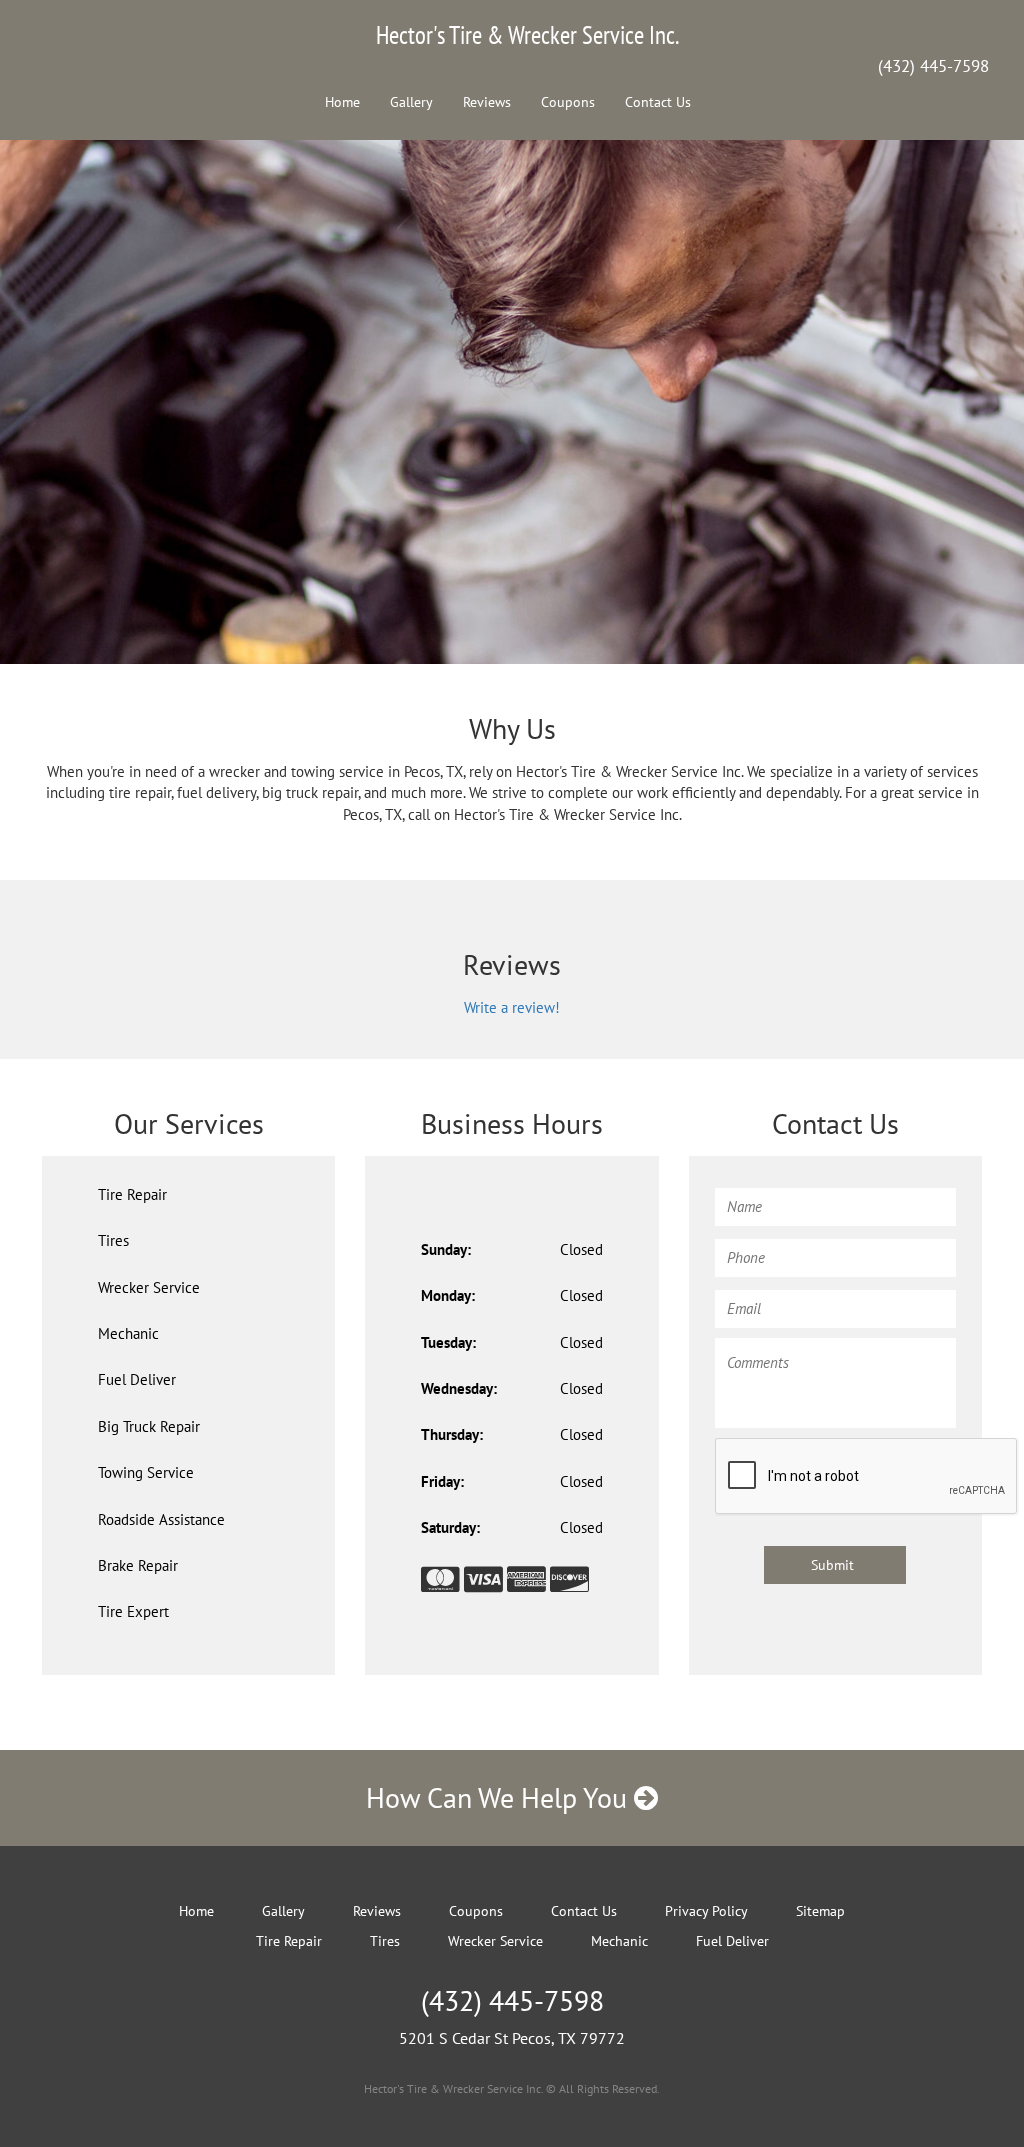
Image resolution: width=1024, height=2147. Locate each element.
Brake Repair (138, 1565)
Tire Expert (133, 1611)
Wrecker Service (149, 1287)
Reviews (487, 102)
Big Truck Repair (149, 1426)
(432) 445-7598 (933, 66)
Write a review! (512, 1007)
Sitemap (820, 1911)
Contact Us (658, 102)
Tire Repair (132, 1194)
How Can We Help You (500, 1797)
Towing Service (146, 1472)
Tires (113, 1240)
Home (342, 102)
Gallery (411, 102)
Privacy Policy (706, 1911)
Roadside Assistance (161, 1519)
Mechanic (128, 1333)
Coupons (568, 102)
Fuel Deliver (137, 1379)
